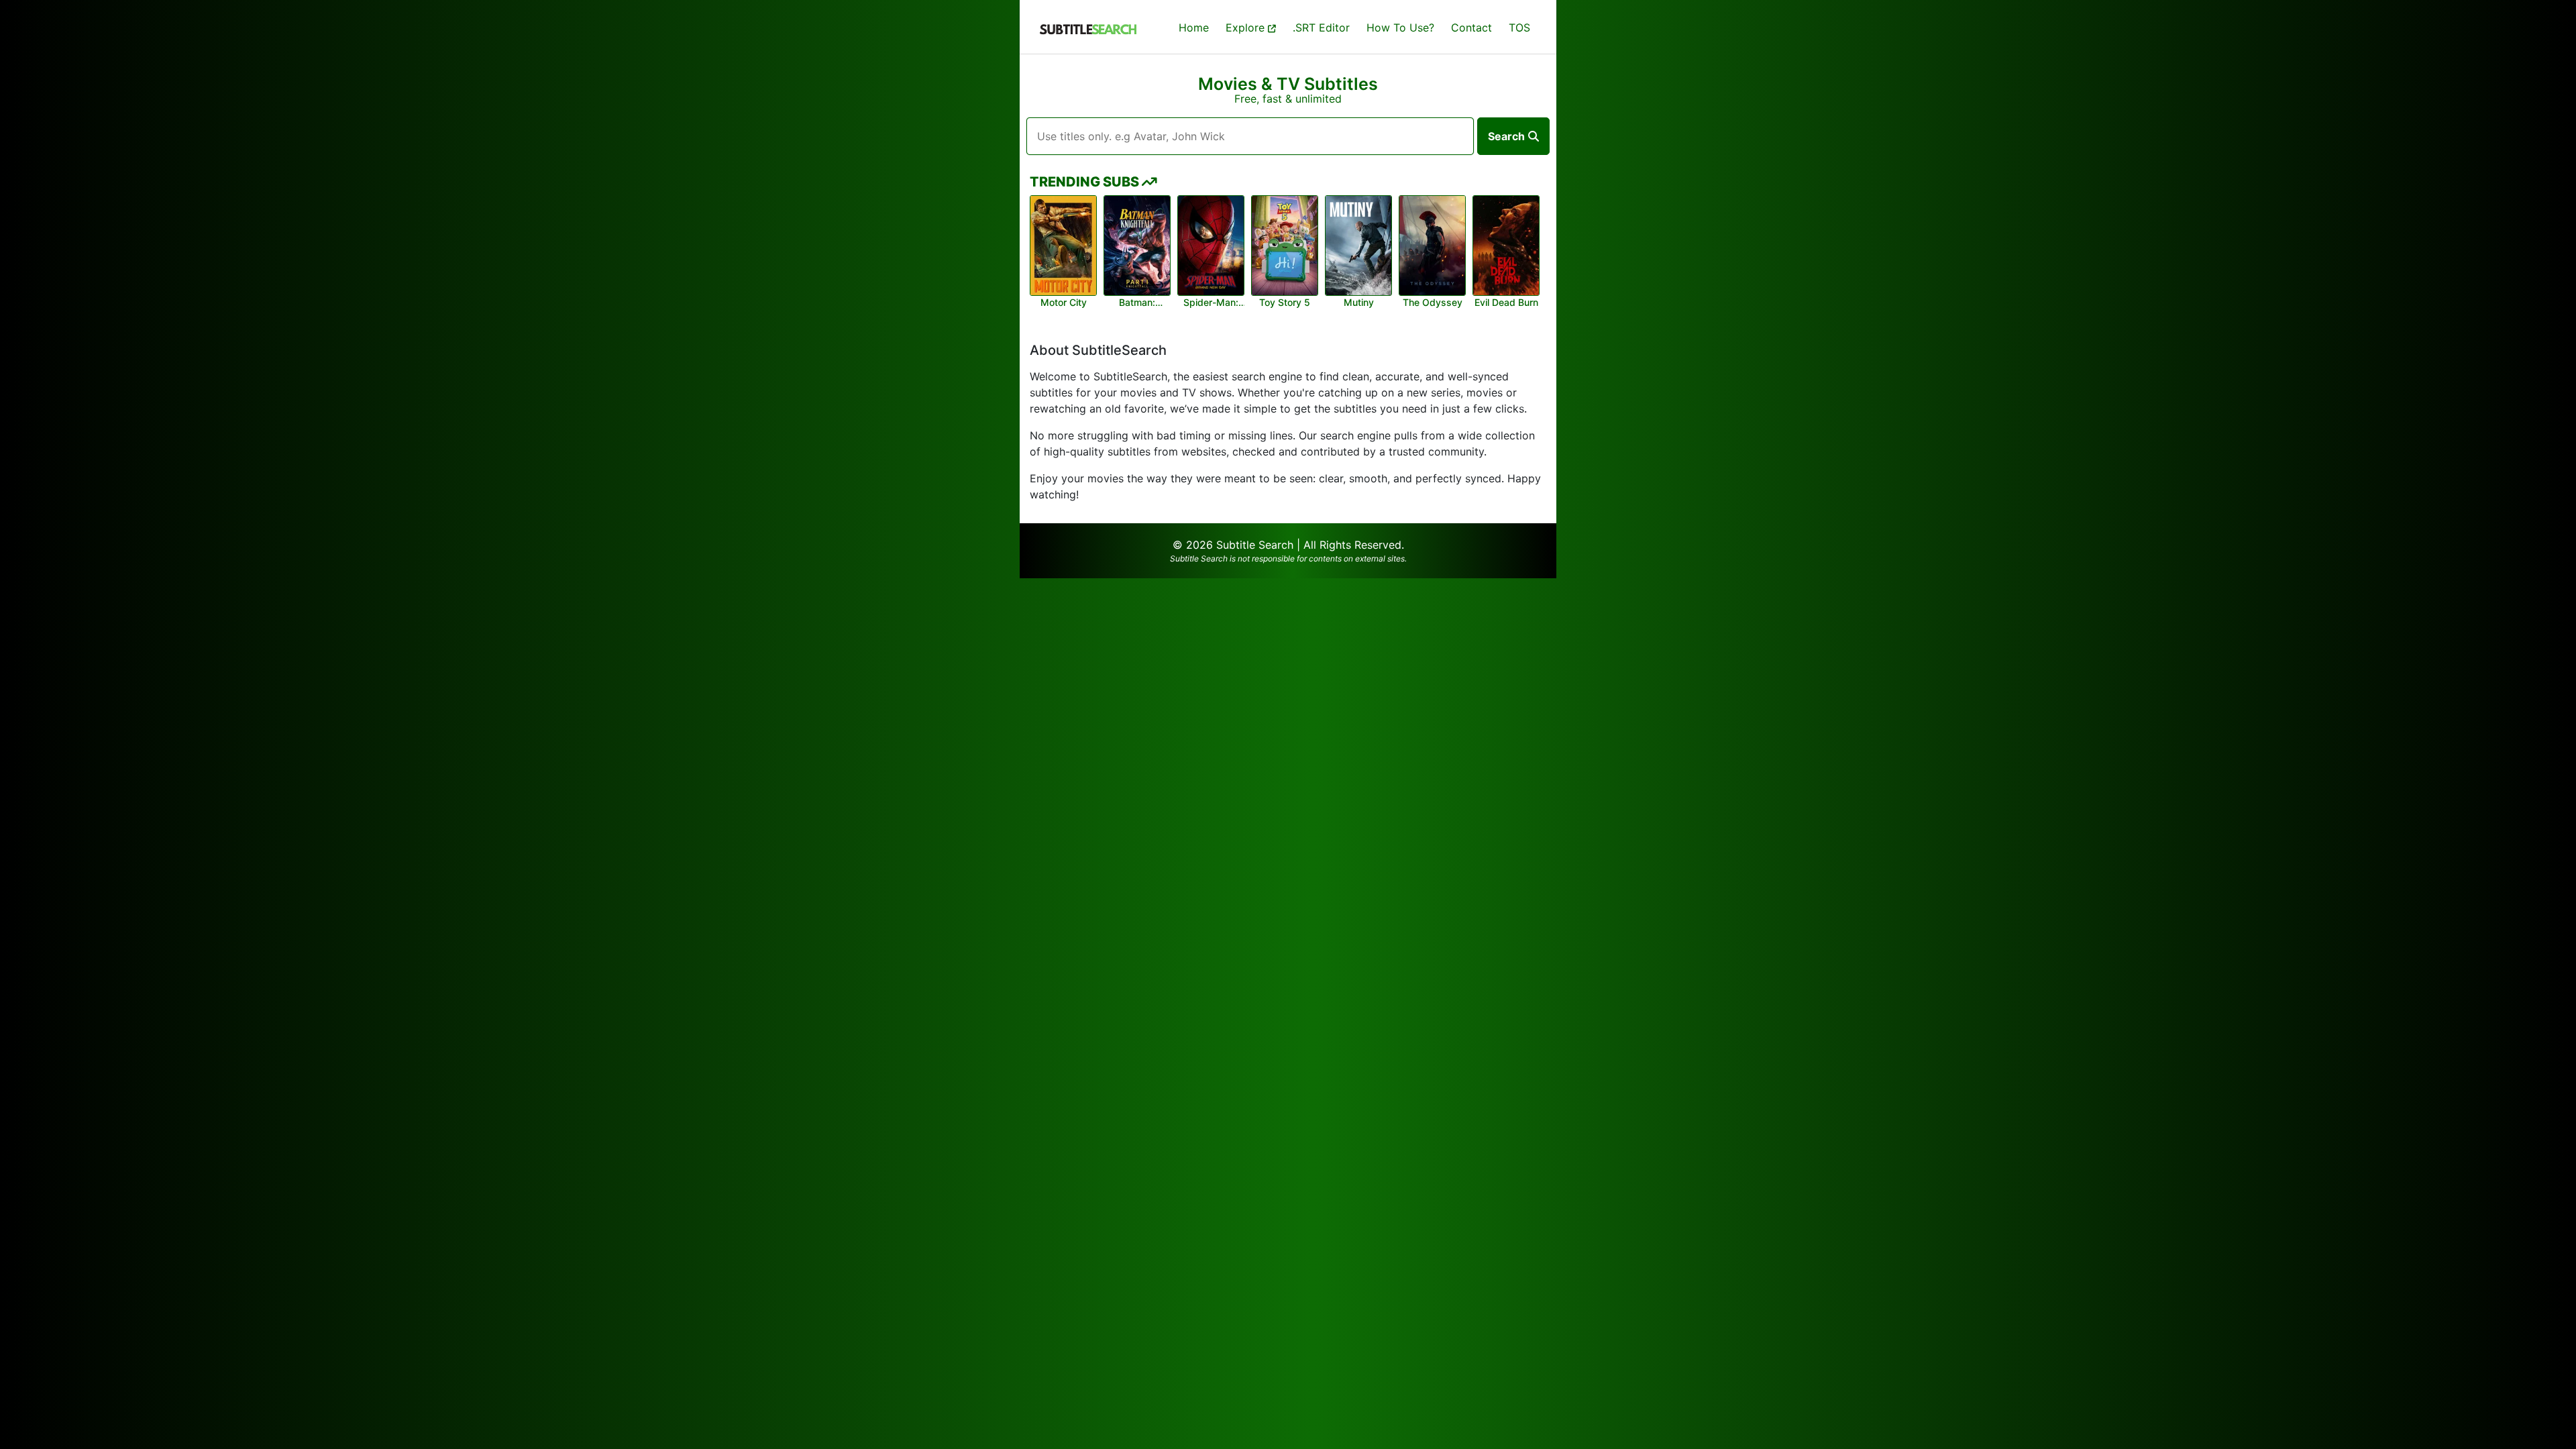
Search (1506, 136)
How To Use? (1400, 28)
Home (1194, 28)
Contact (1471, 28)
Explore (1247, 28)
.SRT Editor (1321, 28)
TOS (1519, 28)
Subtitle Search (1255, 545)
